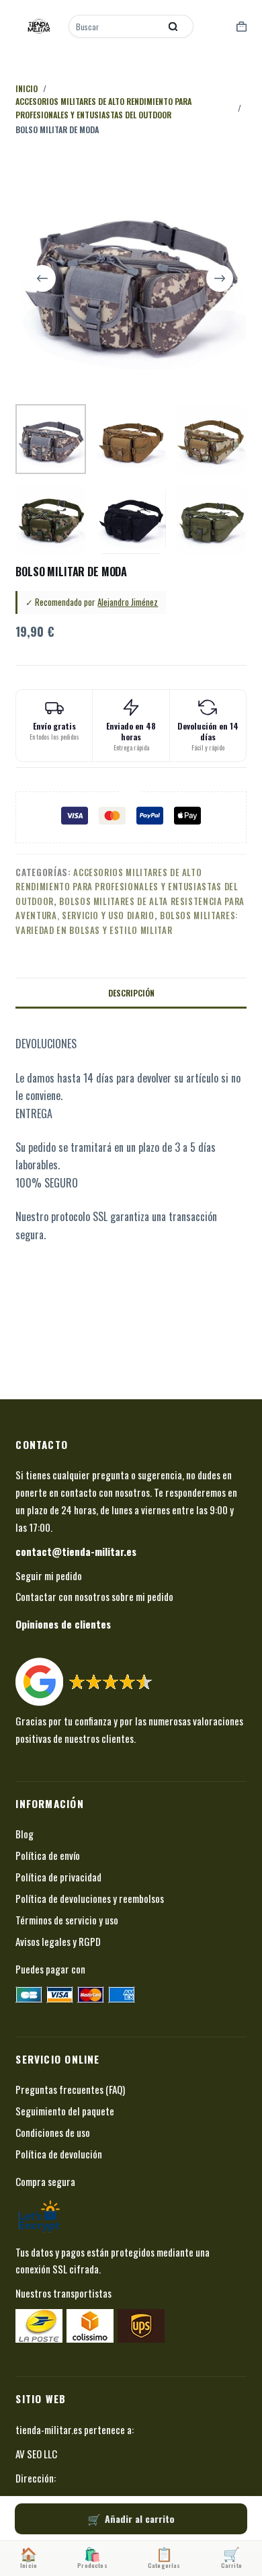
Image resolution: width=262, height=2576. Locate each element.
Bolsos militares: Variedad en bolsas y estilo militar (127, 922)
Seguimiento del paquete (65, 2111)
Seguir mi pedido (49, 1575)
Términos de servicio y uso (67, 1920)
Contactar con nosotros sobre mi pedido (94, 1596)
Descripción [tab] (131, 993)
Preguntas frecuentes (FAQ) (70, 2089)
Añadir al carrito (140, 2519)
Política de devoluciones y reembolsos (90, 1898)
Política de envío (48, 1855)
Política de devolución (59, 2154)
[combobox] (116, 26)
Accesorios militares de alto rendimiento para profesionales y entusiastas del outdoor (127, 887)
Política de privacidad (58, 1877)
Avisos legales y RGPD (58, 1941)
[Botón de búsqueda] (173, 26)
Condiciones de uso (53, 2132)
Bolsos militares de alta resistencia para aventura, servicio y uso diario (130, 908)
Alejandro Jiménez (128, 602)
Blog (25, 1834)
